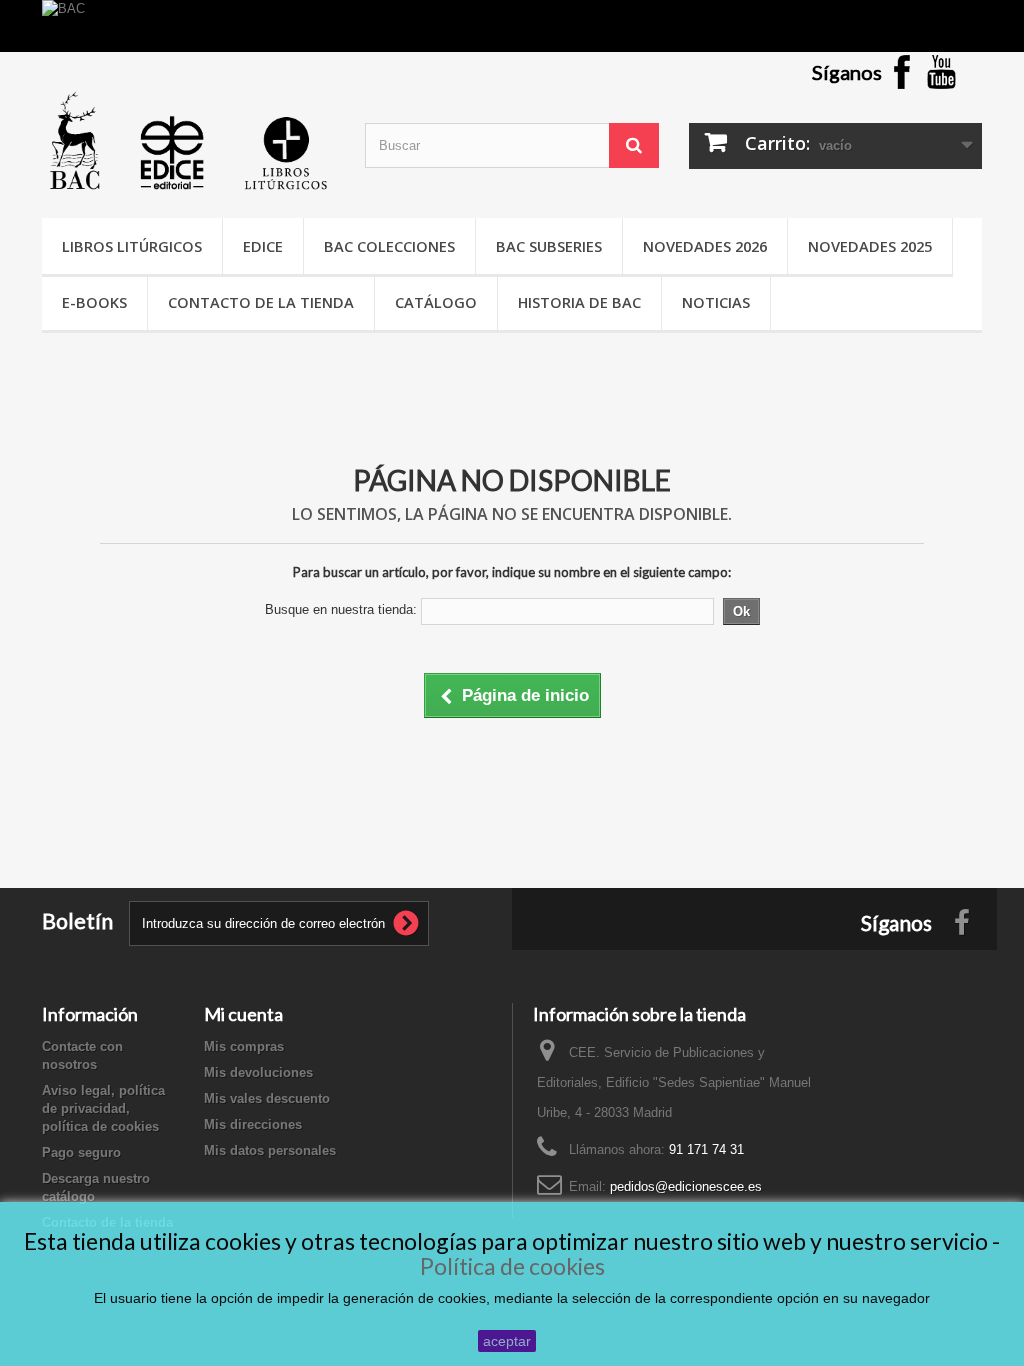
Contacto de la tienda (261, 302)
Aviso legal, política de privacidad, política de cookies (103, 1108)
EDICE (263, 246)
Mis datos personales (270, 1150)
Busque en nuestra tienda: (341, 609)
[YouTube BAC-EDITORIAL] (942, 71)
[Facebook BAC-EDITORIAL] (902, 71)
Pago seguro (81, 1152)
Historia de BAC (579, 302)
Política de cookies (512, 1266)
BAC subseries (549, 246)
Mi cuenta (243, 1014)
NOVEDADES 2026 (705, 246)
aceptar (507, 1341)
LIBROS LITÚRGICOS (132, 246)
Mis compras (244, 1046)
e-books (94, 302)
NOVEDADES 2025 (870, 246)
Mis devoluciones (258, 1072)
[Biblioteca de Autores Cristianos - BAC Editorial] (188, 140)
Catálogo (436, 302)
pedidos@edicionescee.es (686, 1186)
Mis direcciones (253, 1124)
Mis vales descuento (267, 1098)
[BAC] (512, 26)
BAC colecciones (389, 246)
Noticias (716, 302)
